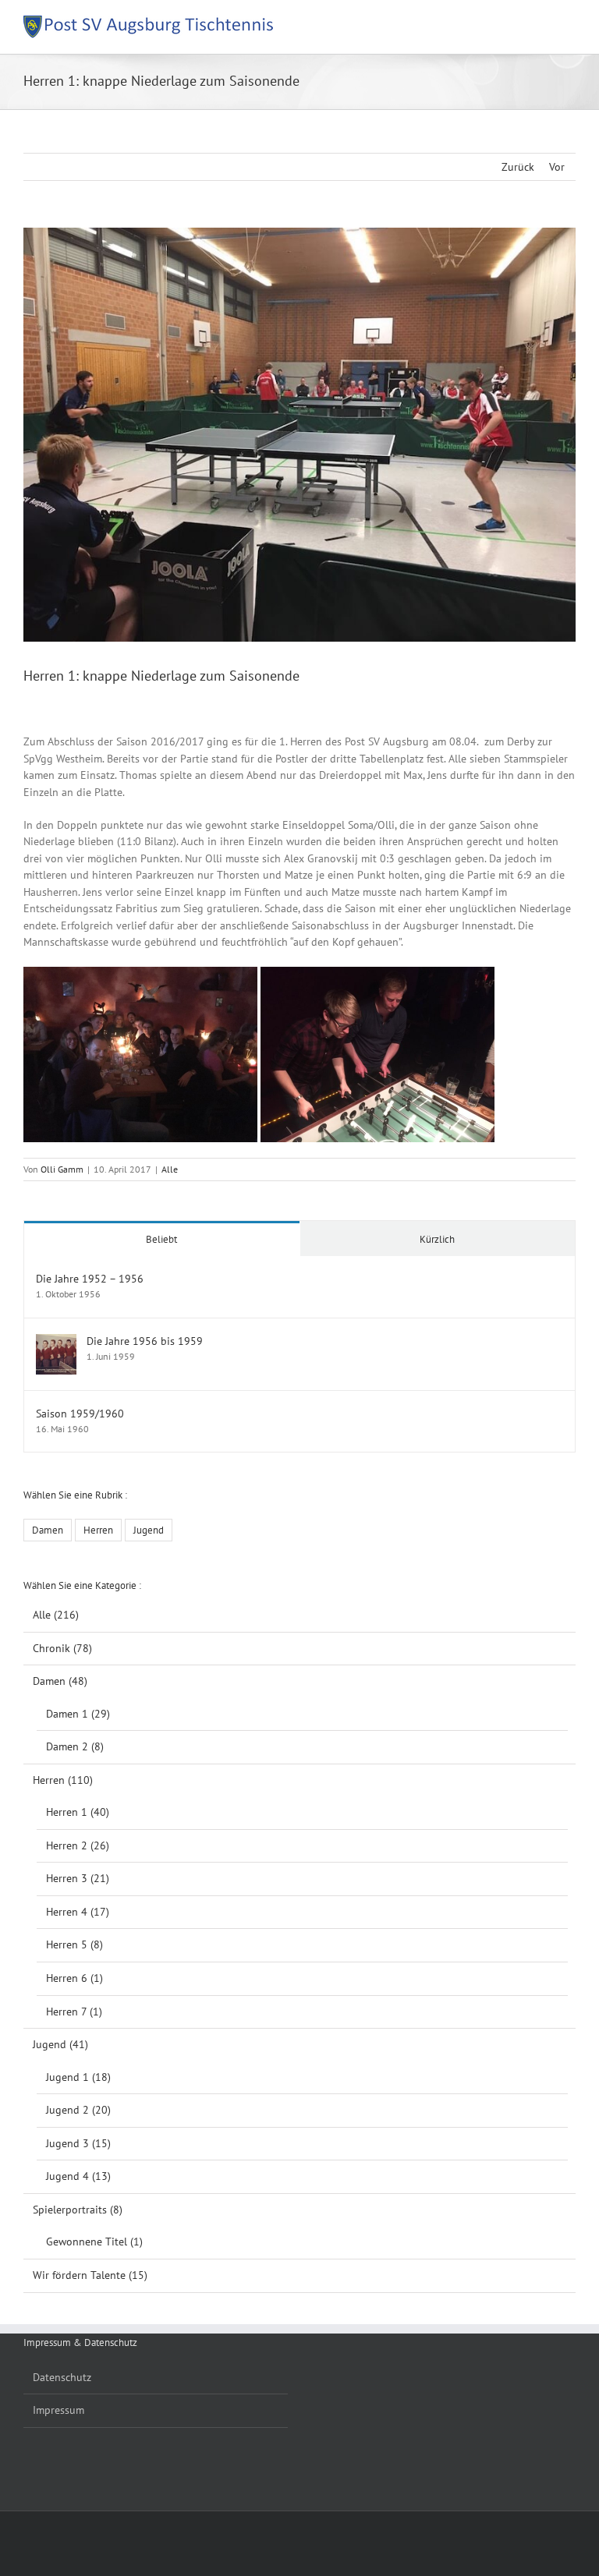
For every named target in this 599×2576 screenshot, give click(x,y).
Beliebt (161, 1239)
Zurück (518, 167)
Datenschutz (62, 2377)
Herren (98, 1530)
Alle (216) (56, 1615)
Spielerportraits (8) (78, 2210)
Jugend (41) (60, 2044)
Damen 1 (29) (78, 1714)
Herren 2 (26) (78, 1845)
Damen (48, 1530)
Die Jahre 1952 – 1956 (90, 1279)
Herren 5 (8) (74, 1944)
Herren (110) (63, 1780)
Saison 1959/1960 (80, 1414)
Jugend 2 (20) (78, 2110)
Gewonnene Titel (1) (94, 2242)
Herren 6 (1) (74, 1978)
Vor (557, 167)
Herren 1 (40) (78, 1812)
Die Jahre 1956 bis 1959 (145, 1341)
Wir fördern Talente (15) (90, 2275)
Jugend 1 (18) (78, 2077)
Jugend (149, 1530)
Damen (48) (60, 1681)
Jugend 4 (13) (78, 2176)
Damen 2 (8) (75, 1746)
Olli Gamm (62, 1169)
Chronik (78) (62, 1648)
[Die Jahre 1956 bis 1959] (56, 1342)
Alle (170, 1169)
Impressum (58, 2410)
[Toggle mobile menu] (569, 24)
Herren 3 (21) (78, 1878)
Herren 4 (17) (78, 1912)
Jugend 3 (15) (78, 2143)
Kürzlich (437, 1239)
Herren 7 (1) (74, 2012)
